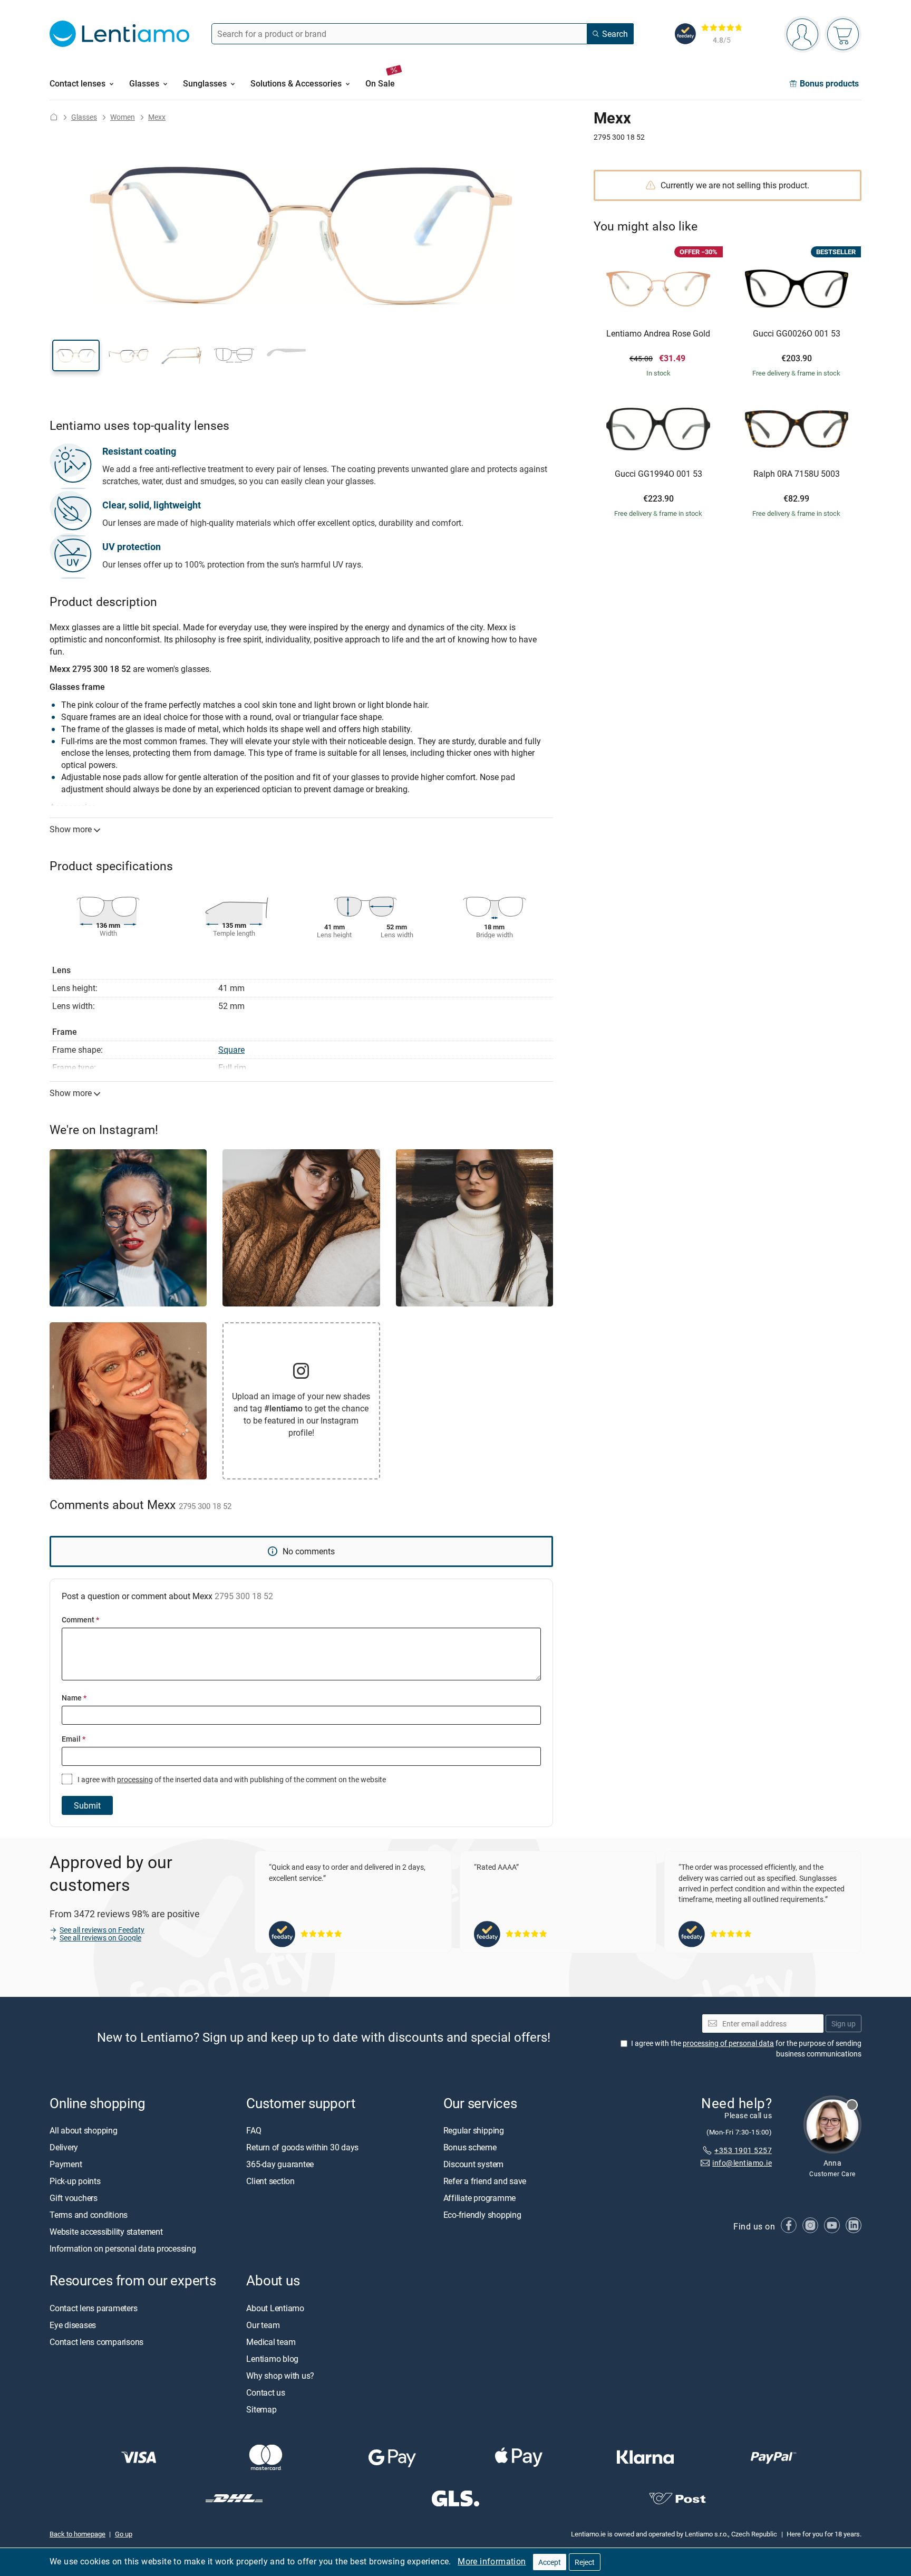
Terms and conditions (89, 2215)
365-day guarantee (280, 2165)
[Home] (54, 117)
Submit (87, 1805)
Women (123, 117)
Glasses (84, 117)
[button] (76, 355)
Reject (585, 2562)
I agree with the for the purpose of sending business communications (746, 2049)
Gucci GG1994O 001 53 (658, 474)
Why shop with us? (280, 2376)
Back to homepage (77, 2534)
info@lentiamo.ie (742, 2163)
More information (492, 2561)
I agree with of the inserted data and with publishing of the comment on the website (231, 1779)
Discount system (473, 2165)
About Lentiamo (275, 2308)
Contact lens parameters (93, 2308)
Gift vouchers (74, 2198)
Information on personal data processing (123, 2249)
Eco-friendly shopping (482, 2215)
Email (74, 1739)
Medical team (271, 2342)
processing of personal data (728, 2044)
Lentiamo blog (272, 2359)
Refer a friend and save (485, 2181)
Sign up (844, 2024)
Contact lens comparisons (96, 2342)
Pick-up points (75, 2181)
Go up (124, 2534)
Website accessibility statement (106, 2232)
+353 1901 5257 (743, 2150)
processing (135, 1779)
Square (231, 1050)
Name (74, 1698)
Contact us (266, 2392)
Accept (550, 2562)
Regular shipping (474, 2131)
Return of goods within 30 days (302, 2148)
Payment (66, 2165)
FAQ (254, 2131)
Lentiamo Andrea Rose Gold (658, 334)
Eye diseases (73, 2325)
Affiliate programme (479, 2198)
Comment (80, 1619)
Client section (270, 2181)
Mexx (157, 117)
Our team (263, 2325)
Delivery (64, 2148)
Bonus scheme (470, 2148)
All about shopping (84, 2131)
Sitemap (261, 2409)
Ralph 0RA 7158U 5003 (797, 474)
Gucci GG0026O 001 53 (797, 334)
